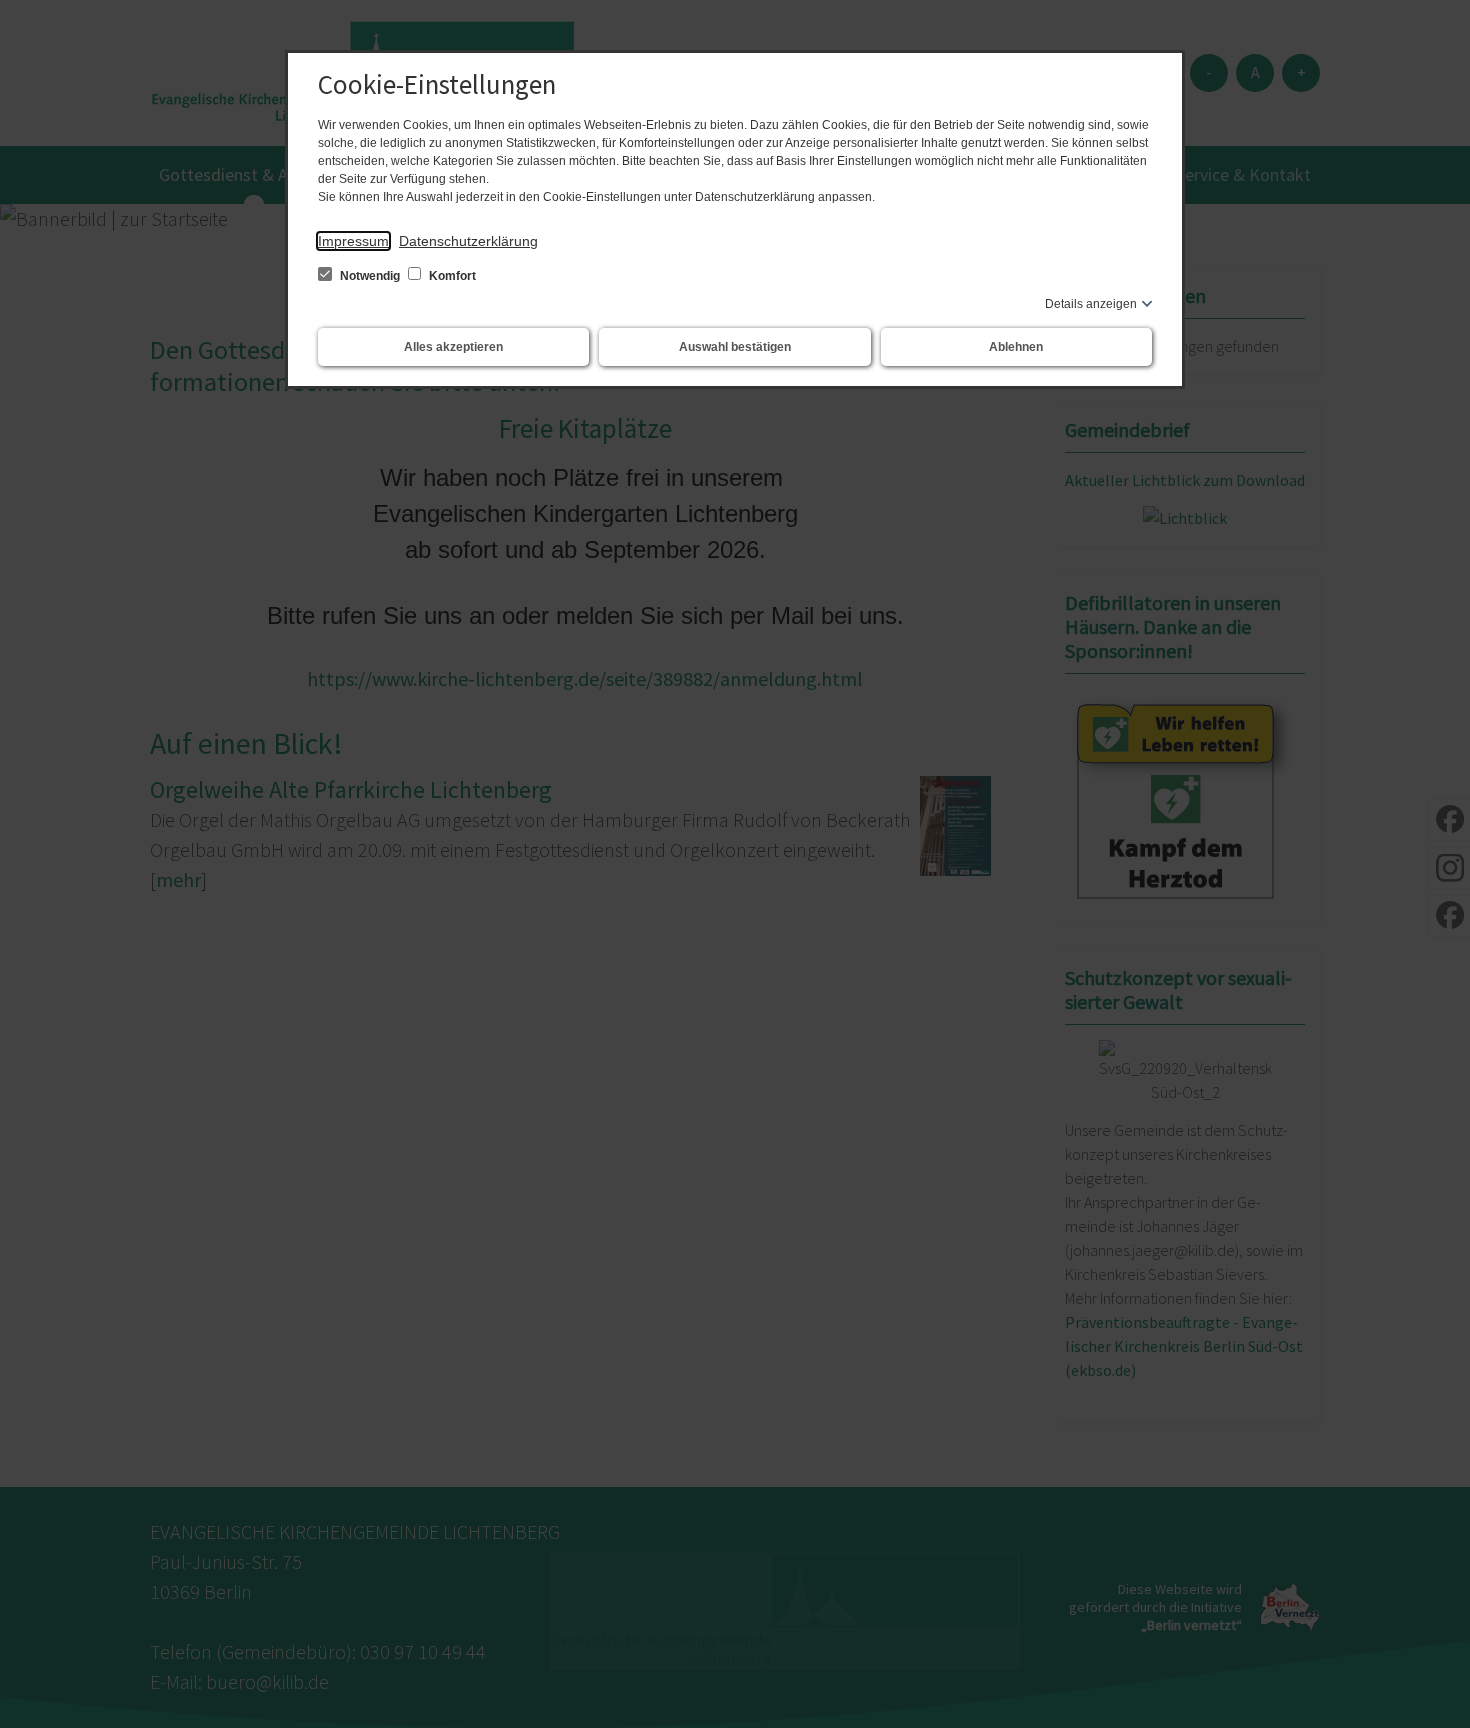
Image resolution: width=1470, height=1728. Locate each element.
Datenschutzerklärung (468, 241)
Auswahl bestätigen (735, 347)
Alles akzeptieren (453, 347)
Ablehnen (1016, 347)
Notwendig (370, 276)
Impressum (353, 241)
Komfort (451, 276)
